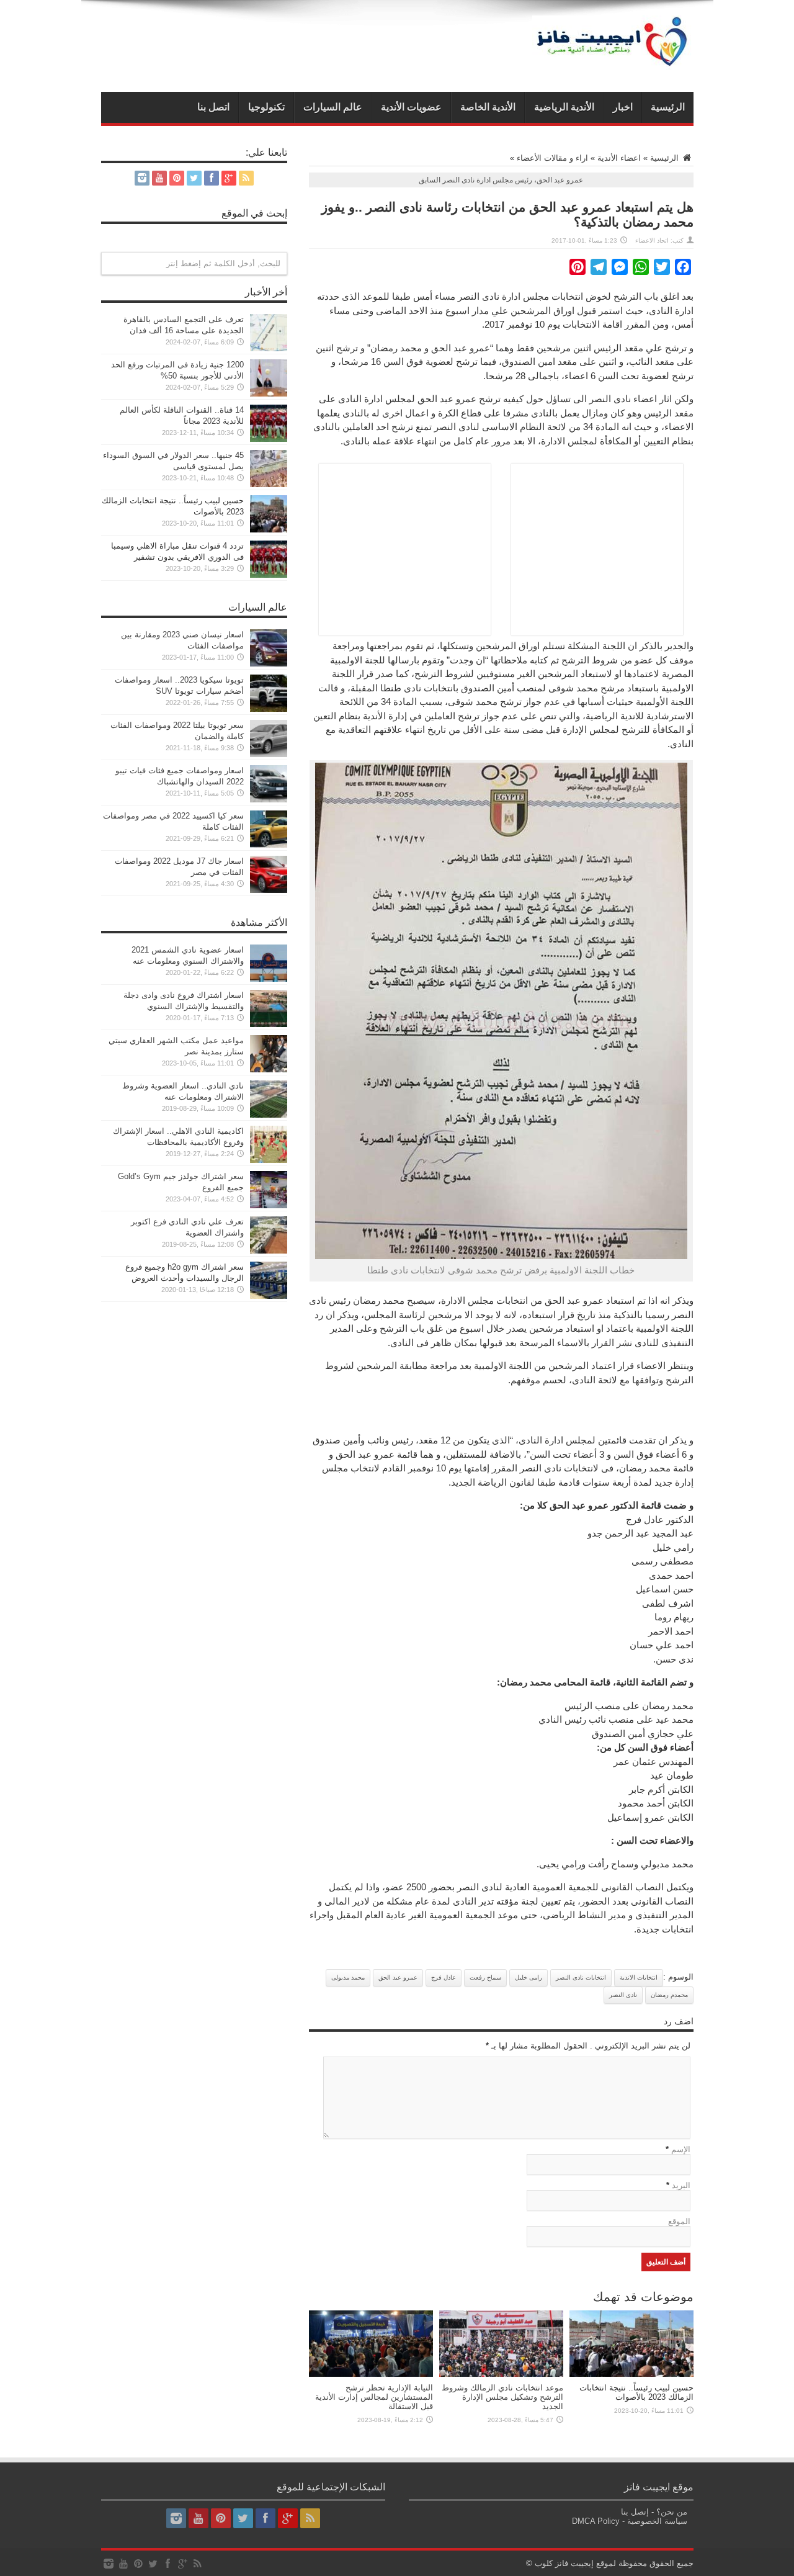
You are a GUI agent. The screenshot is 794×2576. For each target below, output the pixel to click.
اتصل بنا (213, 107)
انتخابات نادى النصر (581, 1977)
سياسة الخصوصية (657, 2521)
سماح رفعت (485, 1977)
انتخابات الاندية (639, 1977)
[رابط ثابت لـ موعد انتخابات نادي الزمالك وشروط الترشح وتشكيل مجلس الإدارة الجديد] (501, 2374)
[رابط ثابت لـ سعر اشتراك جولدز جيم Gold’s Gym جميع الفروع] (269, 1205)
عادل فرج (444, 1977)
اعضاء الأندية (619, 158)
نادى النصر (623, 1995)
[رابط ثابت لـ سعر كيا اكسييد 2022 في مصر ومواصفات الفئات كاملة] (269, 845)
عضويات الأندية (411, 107)
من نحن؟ (672, 2512)
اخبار (623, 107)
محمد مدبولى (348, 1977)
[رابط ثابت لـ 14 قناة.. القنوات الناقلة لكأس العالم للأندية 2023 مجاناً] (269, 439)
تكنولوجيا (266, 107)
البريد (681, 2185)
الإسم (681, 2149)
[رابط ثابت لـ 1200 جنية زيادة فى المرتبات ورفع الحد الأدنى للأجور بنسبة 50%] (269, 394)
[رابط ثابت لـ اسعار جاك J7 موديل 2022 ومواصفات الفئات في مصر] (269, 890)
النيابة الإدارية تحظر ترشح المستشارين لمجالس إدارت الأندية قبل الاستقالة (374, 2397)
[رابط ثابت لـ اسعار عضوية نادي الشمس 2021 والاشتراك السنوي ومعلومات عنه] (269, 979)
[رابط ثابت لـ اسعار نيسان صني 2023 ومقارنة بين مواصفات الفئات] (269, 664)
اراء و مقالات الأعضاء (552, 158)
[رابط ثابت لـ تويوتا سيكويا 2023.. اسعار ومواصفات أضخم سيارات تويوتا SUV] (269, 709)
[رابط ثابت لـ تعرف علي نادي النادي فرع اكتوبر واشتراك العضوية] (269, 1251)
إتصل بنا (635, 2512)
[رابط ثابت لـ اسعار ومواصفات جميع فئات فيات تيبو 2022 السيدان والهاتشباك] (269, 800)
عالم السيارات (333, 107)
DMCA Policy (596, 2521)
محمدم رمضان (669, 1995)
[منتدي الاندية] (613, 61)
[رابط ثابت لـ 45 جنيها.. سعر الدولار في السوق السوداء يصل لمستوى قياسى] (269, 484)
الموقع (679, 2221)
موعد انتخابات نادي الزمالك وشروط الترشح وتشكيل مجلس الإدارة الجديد (502, 2397)
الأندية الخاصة (488, 107)
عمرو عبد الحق (398, 1977)
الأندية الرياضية (564, 107)
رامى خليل (529, 1977)
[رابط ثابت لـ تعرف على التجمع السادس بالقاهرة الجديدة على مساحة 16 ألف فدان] (269, 348)
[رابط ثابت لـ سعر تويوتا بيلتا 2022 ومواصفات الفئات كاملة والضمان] (269, 754)
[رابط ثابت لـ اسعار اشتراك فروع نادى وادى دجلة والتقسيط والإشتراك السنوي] (269, 1024)
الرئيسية (668, 107)
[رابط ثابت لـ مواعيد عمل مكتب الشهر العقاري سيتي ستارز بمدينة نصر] (269, 1070)
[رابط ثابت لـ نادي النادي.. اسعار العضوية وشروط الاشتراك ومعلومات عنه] (269, 1115)
